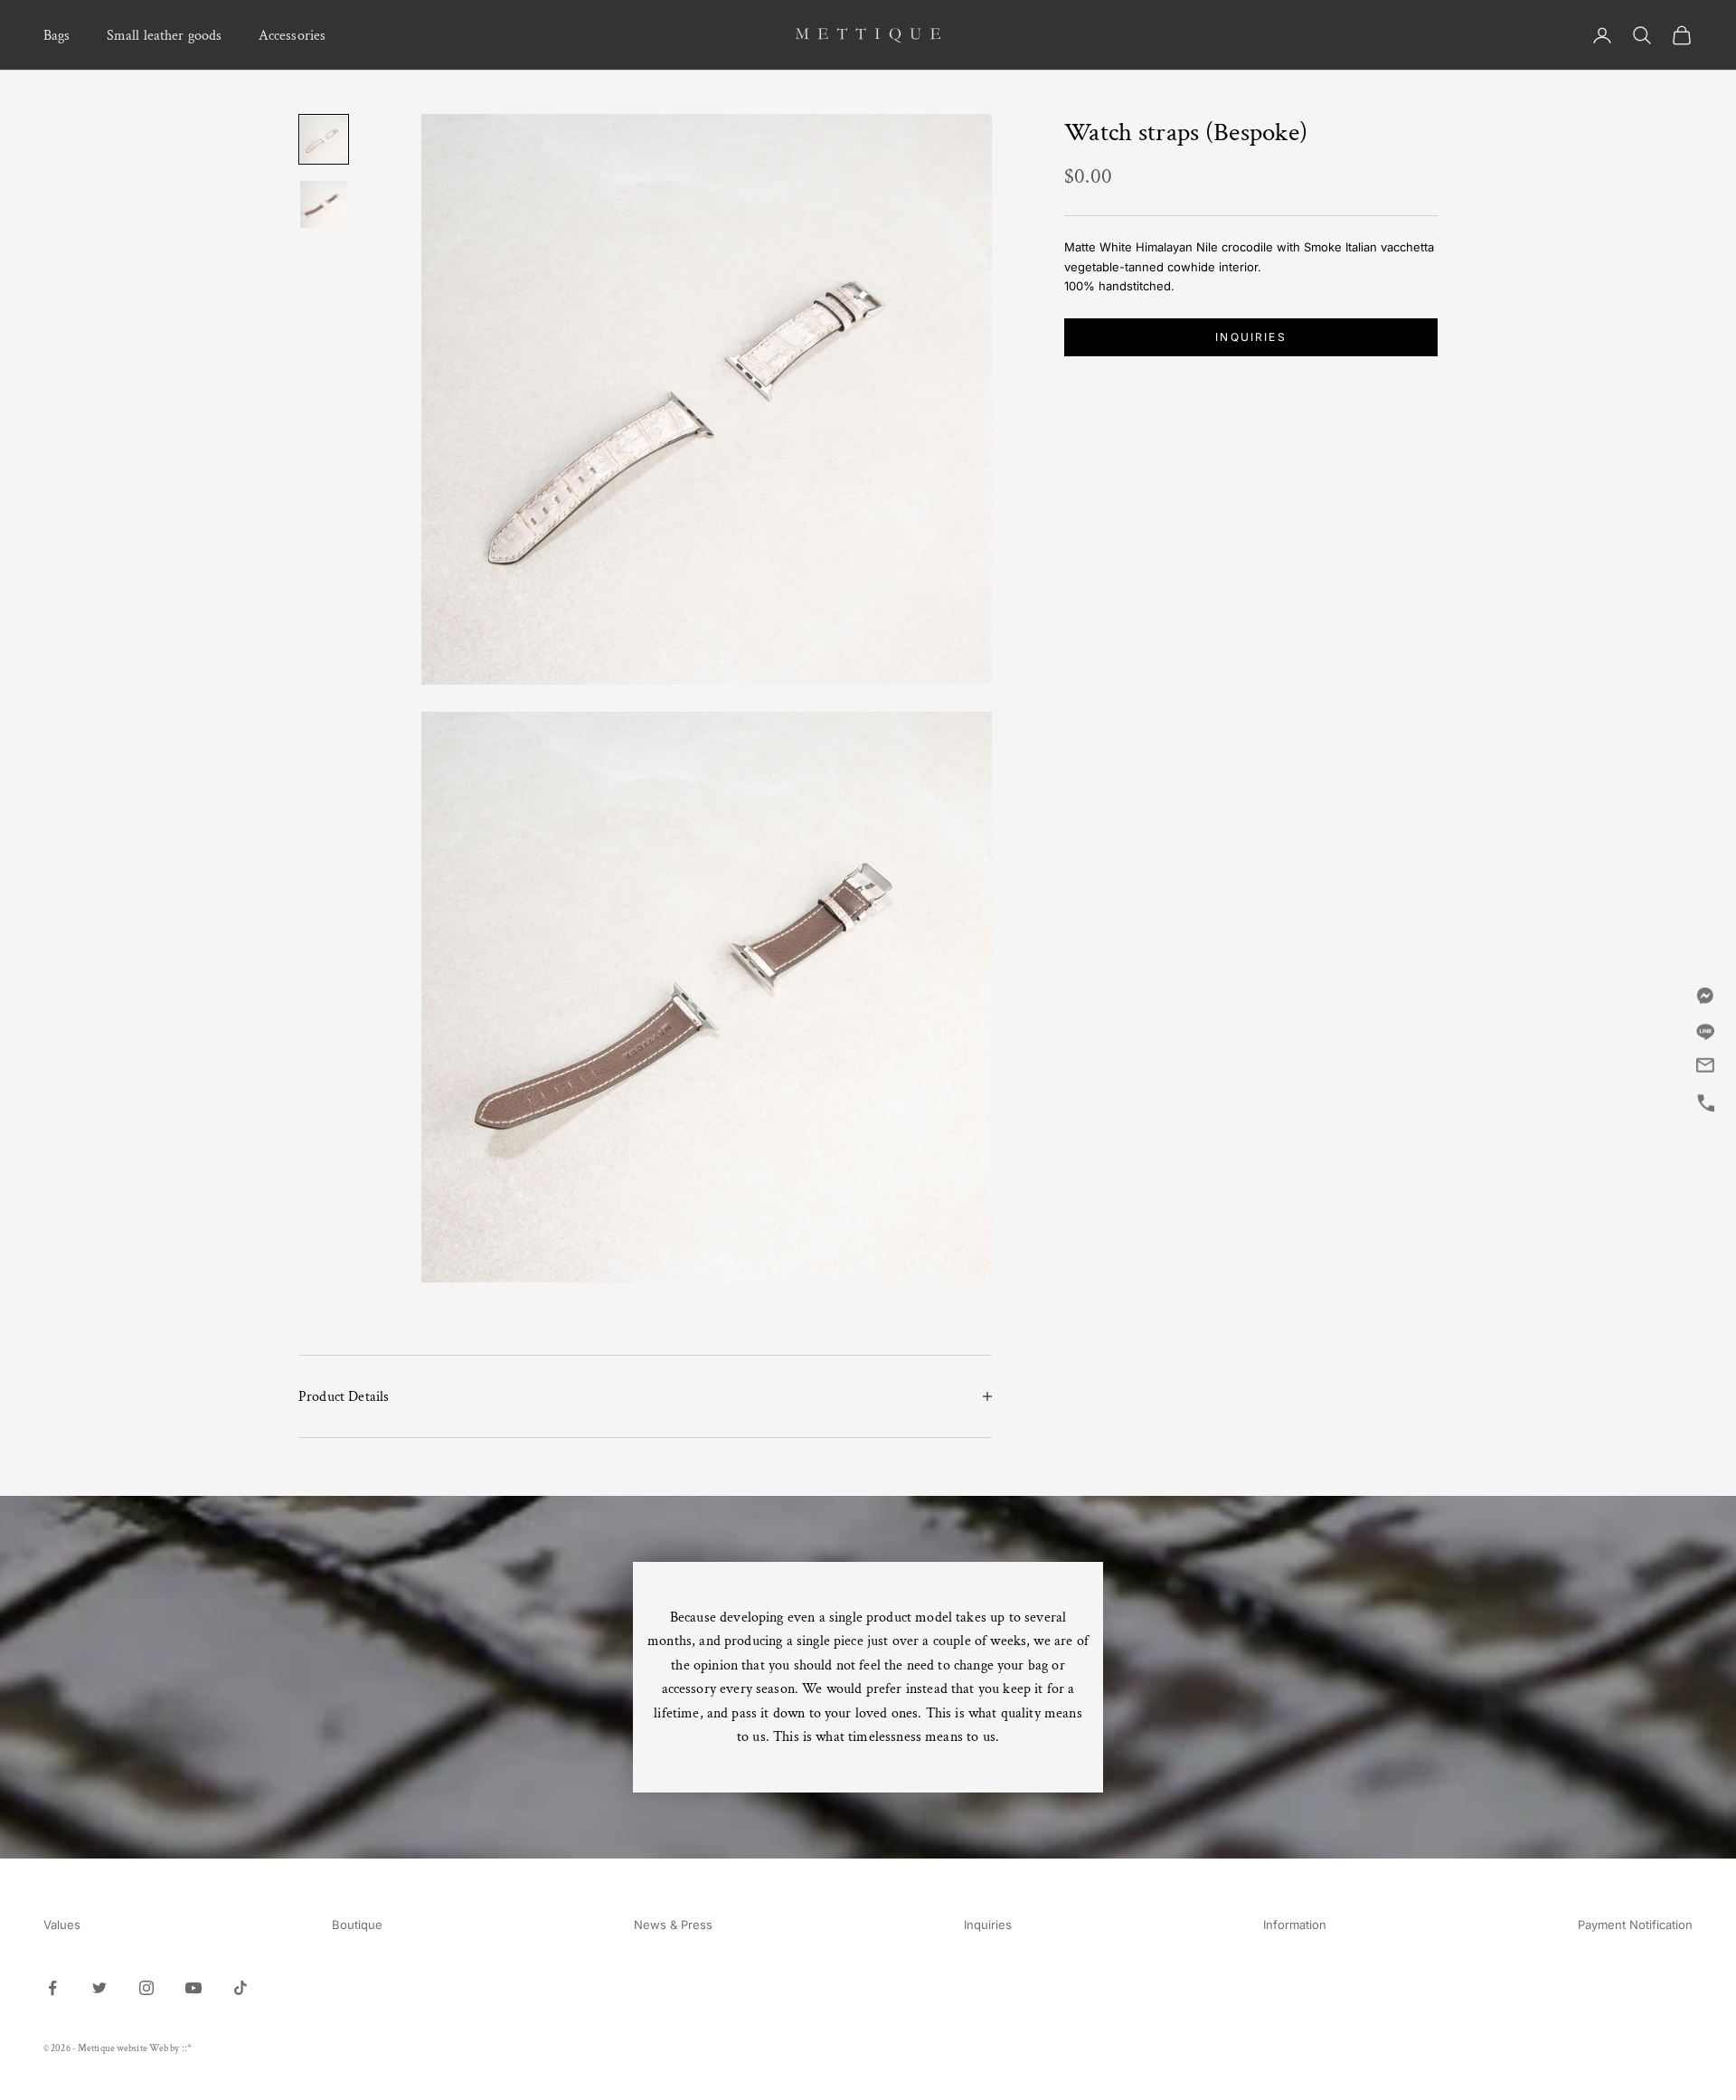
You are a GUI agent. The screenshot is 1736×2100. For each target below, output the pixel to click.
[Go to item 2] (324, 204)
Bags (57, 35)
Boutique (357, 1925)
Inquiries (1250, 337)
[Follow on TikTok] (241, 1988)
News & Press (673, 1925)
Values (62, 1925)
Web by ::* (170, 2048)
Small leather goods (165, 35)
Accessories (292, 35)
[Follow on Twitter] (99, 1988)
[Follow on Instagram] (146, 1988)
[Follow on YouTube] (193, 1988)
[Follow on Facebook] (52, 1988)
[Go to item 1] (324, 139)
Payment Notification (1635, 1925)
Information (1295, 1925)
